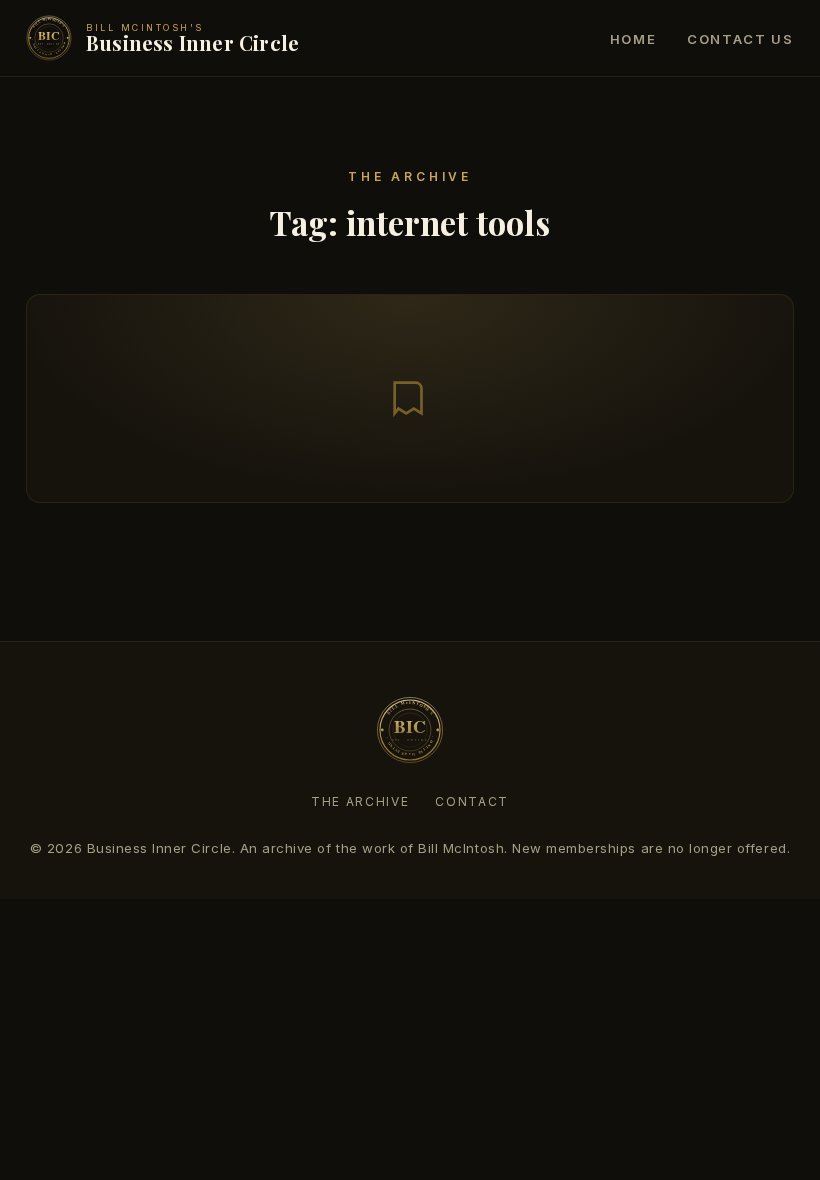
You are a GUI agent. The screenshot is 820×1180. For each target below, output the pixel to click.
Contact (472, 801)
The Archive (360, 801)
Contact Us (740, 39)
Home (633, 39)
